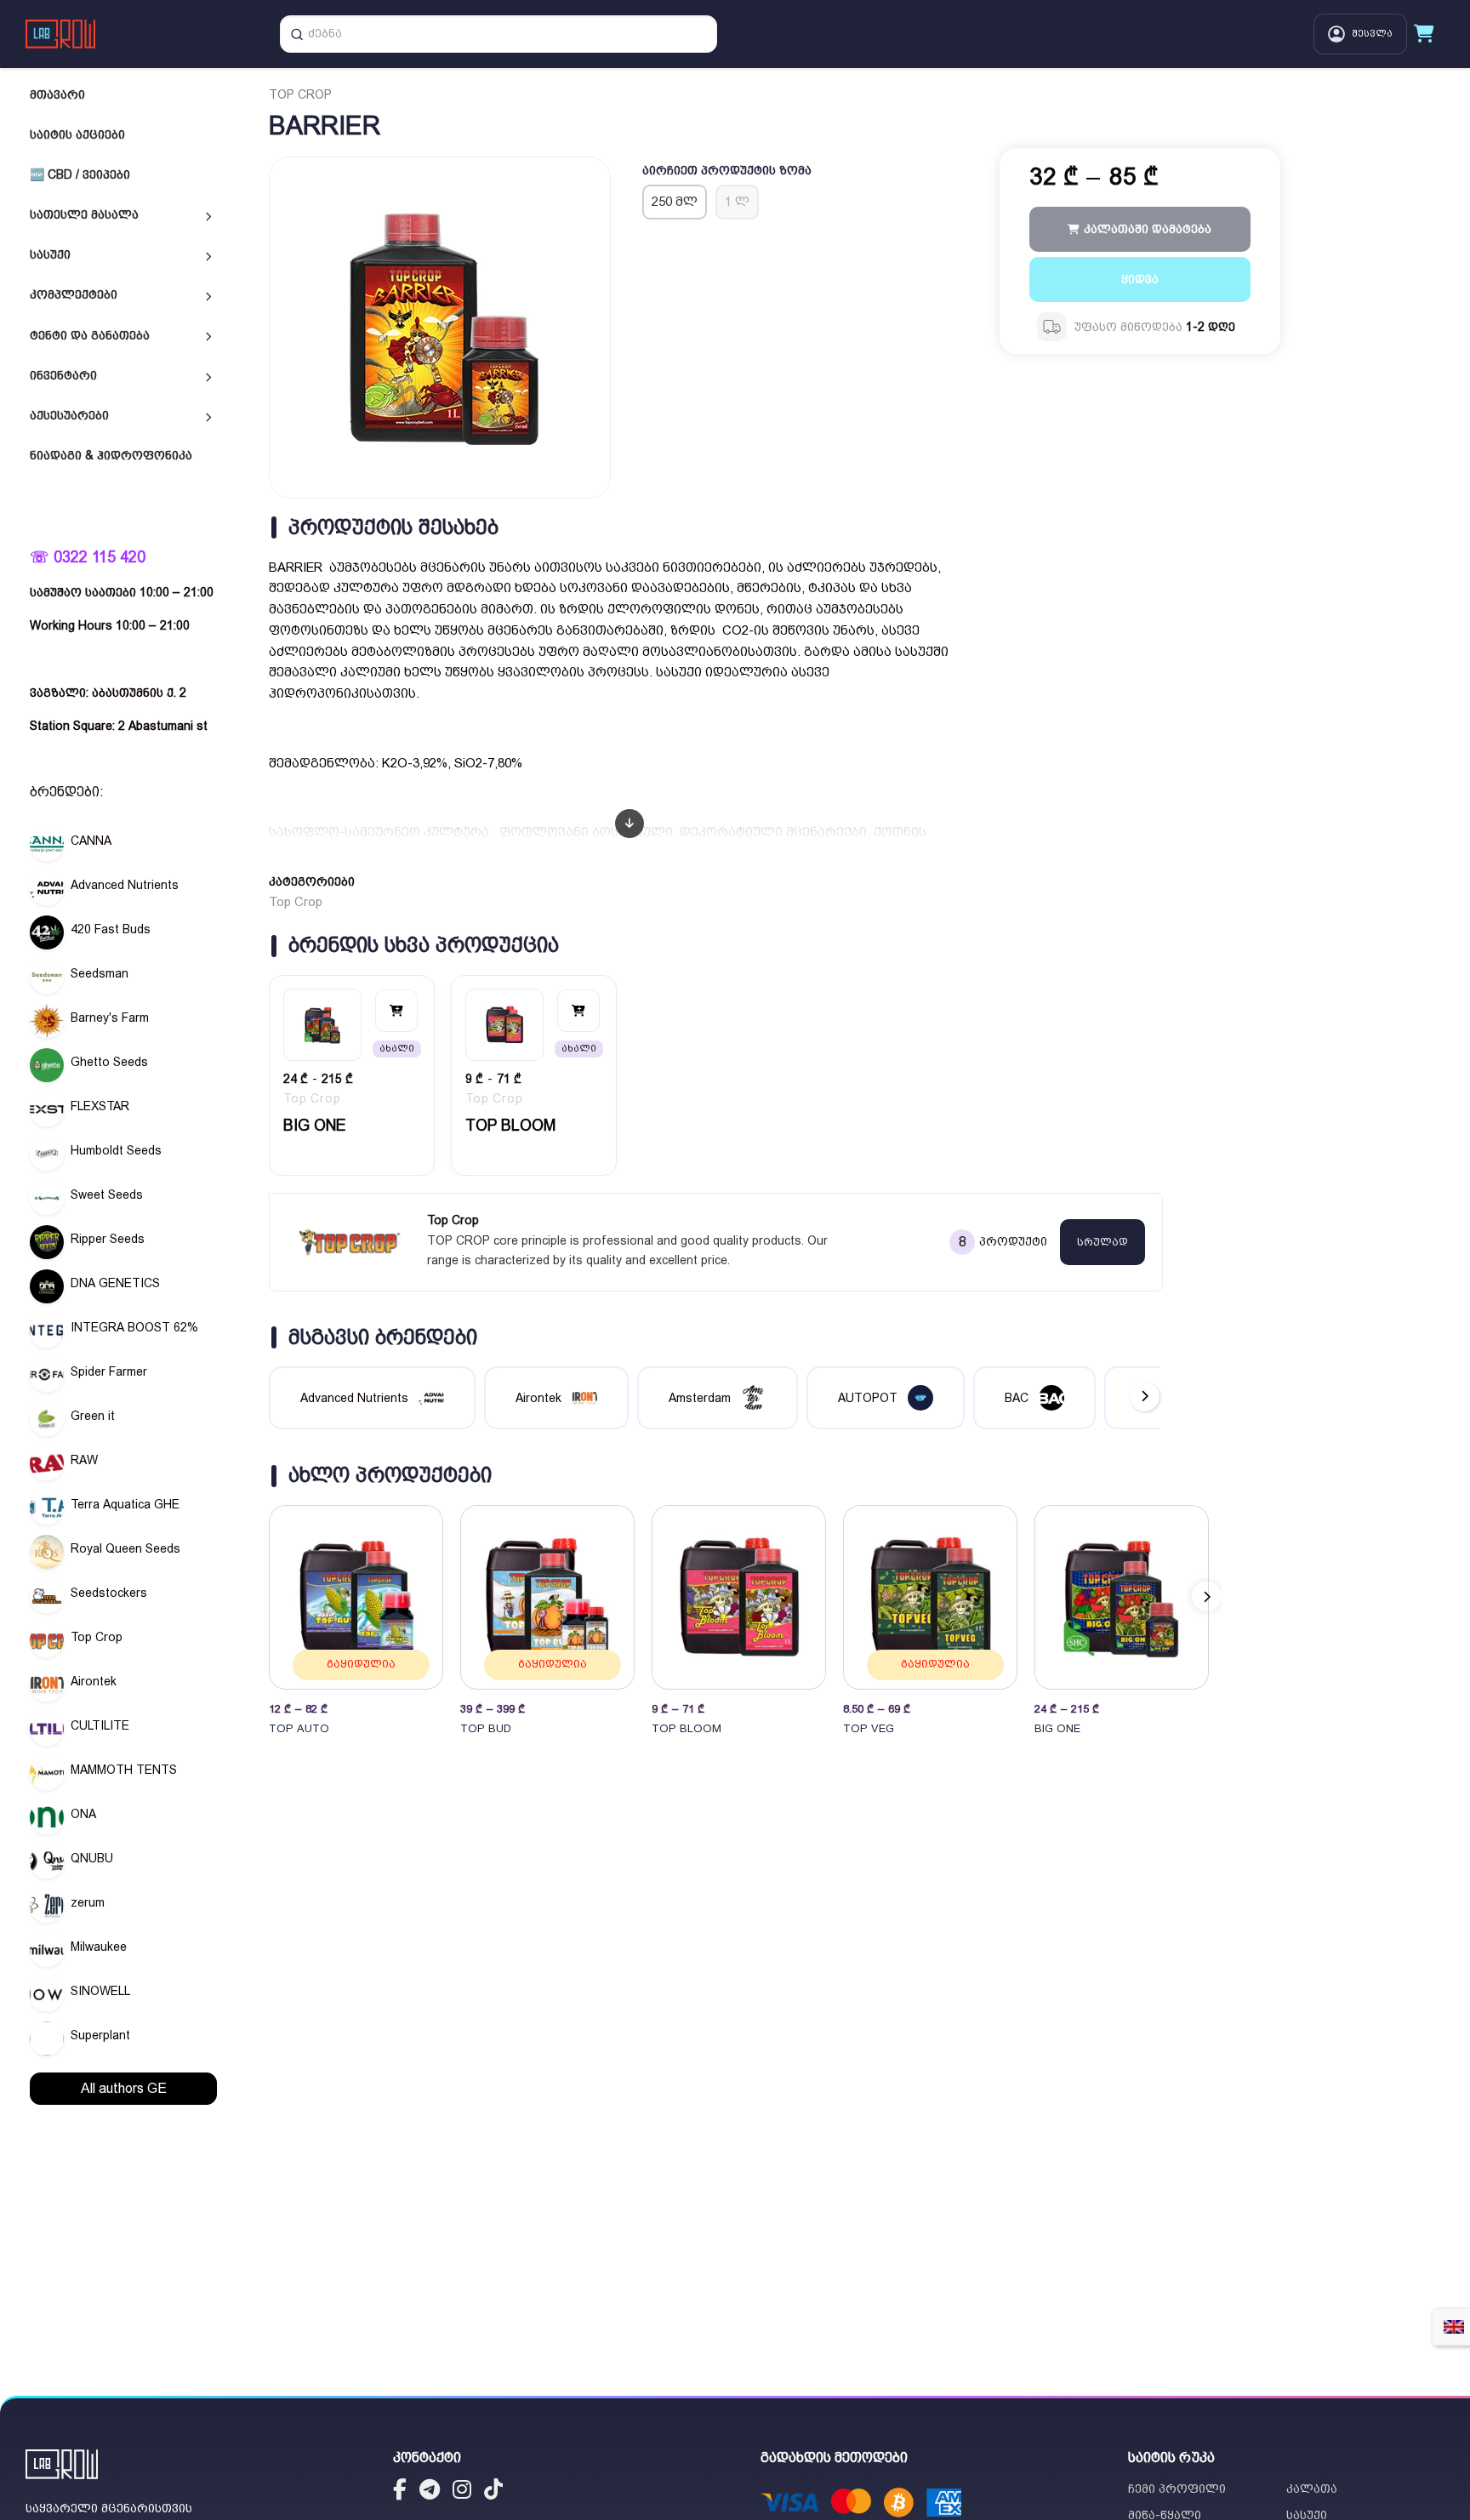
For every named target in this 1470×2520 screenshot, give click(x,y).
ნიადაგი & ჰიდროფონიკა (111, 455)
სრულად (1102, 1242)
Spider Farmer (109, 1371)
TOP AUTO (299, 1728)
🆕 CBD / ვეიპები (80, 174)
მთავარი (57, 94)
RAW (84, 1460)
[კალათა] (1424, 34)
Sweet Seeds (107, 1194)
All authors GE (124, 2088)
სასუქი (50, 254)
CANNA (91, 841)
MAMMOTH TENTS (124, 1770)
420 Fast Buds (111, 929)
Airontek (94, 1681)
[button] (1207, 1596)
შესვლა (1372, 34)
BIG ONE (314, 1125)
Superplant (100, 2035)
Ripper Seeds (108, 1239)
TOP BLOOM (510, 1125)
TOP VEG (869, 1728)
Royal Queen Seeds (125, 1548)
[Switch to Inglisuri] (1454, 2327)
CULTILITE (100, 1725)
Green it (93, 1416)
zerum (88, 1902)
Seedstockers (109, 1593)
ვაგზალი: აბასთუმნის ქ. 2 (108, 693)
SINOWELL (100, 1991)
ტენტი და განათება (90, 335)
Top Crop (97, 1637)
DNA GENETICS (115, 1283)
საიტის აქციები (77, 134)
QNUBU (92, 1858)
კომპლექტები (74, 294)
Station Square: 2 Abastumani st (119, 726)
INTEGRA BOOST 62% (134, 1327)
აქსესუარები (69, 415)
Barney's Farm (110, 1018)
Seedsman (100, 973)
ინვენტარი (63, 375)
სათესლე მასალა (84, 214)
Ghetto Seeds (109, 1062)
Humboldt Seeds (116, 1150)
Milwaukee (99, 1947)
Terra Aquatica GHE (125, 1504)
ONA (83, 1814)
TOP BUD (486, 1728)
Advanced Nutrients (125, 885)
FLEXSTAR (100, 1106)
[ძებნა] (297, 34)
